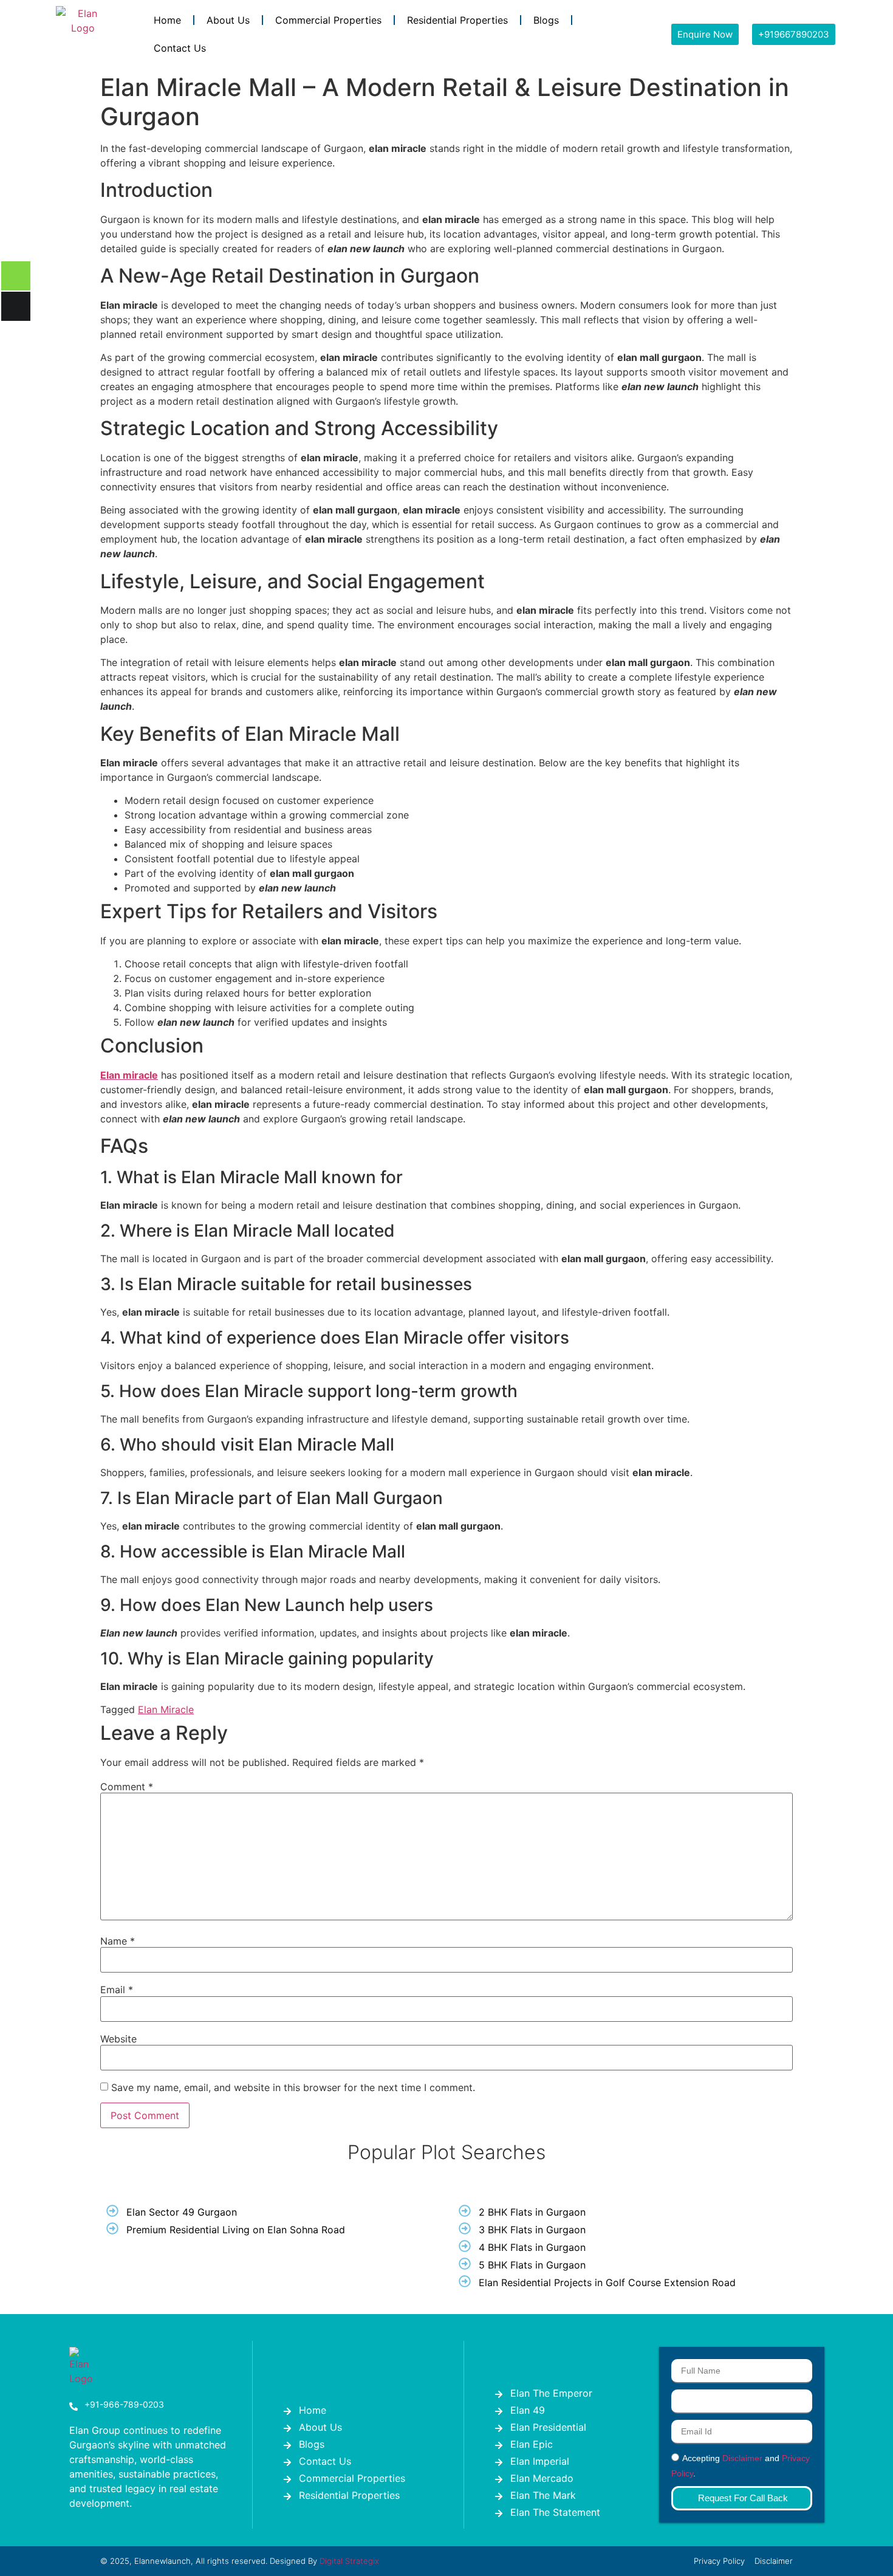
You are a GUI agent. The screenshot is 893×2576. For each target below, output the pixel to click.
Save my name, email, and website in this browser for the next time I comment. (293, 2087)
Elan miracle (129, 1075)
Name (118, 1941)
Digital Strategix (349, 2561)
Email (117, 1990)
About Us (228, 20)
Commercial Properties (328, 20)
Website (118, 2039)
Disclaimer (742, 2459)
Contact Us (180, 48)
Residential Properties (457, 20)
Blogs (546, 20)
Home (167, 20)
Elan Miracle (166, 1709)
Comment (127, 1787)
